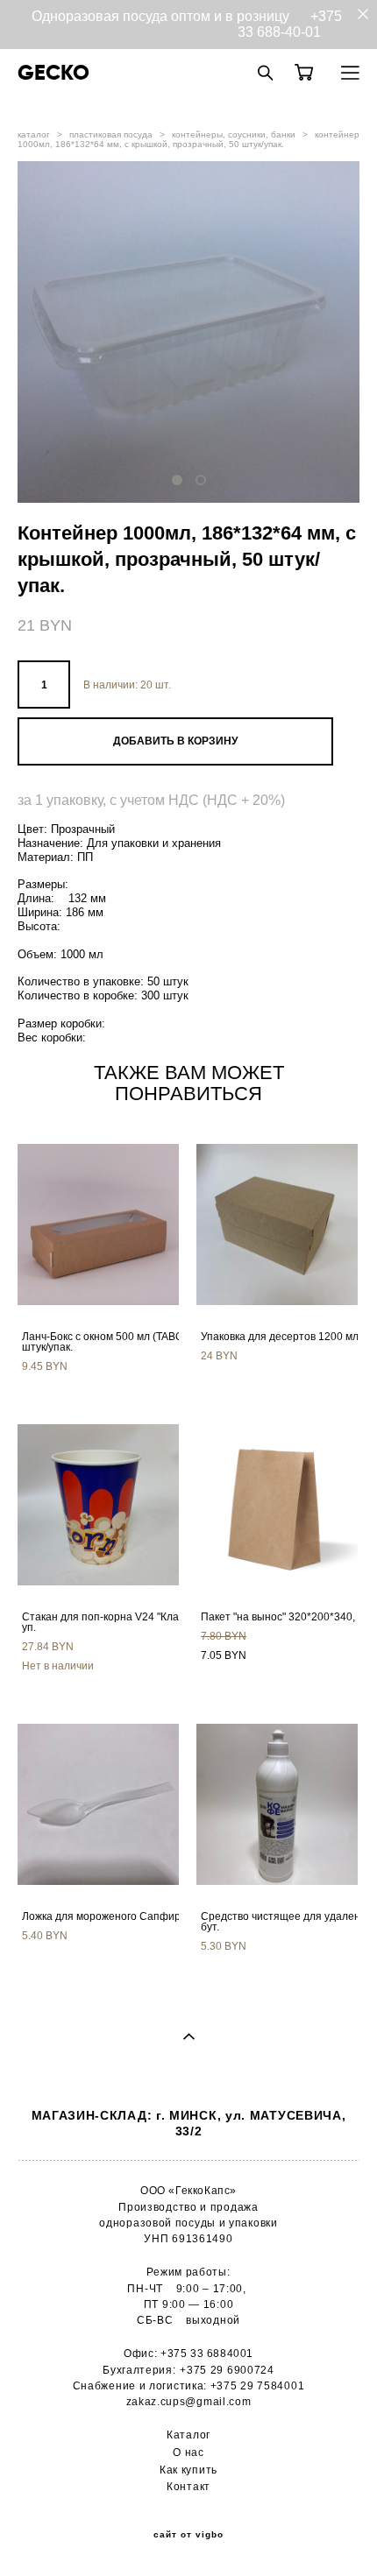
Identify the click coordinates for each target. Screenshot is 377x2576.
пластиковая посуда (111, 134)
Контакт (188, 2486)
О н (182, 2452)
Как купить (188, 2470)
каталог (34, 134)
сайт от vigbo (188, 2535)
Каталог (188, 2435)
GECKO (53, 73)
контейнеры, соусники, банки (234, 134)
